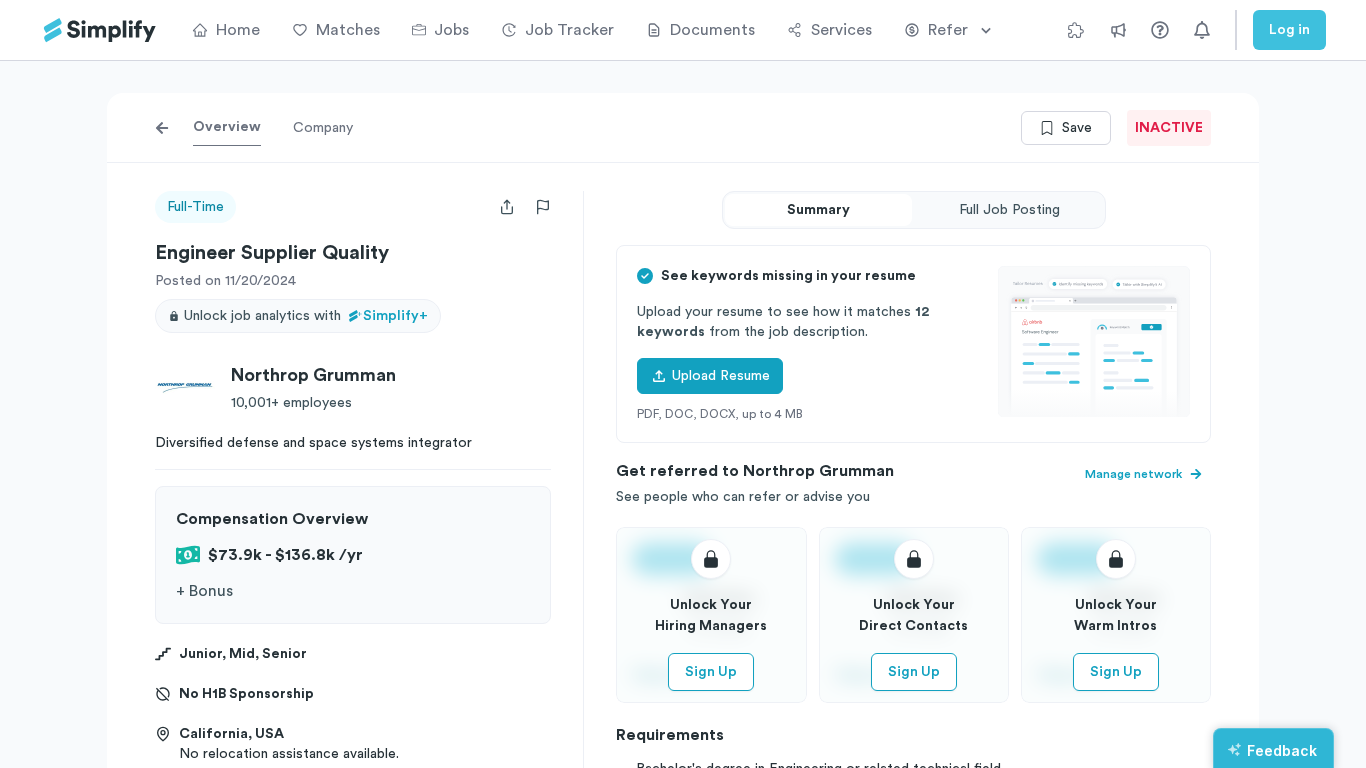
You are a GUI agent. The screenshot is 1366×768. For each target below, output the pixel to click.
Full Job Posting (1009, 210)
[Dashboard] (100, 30)
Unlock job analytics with (306, 316)
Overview (227, 127)
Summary (818, 210)
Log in (1289, 30)
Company (323, 128)
